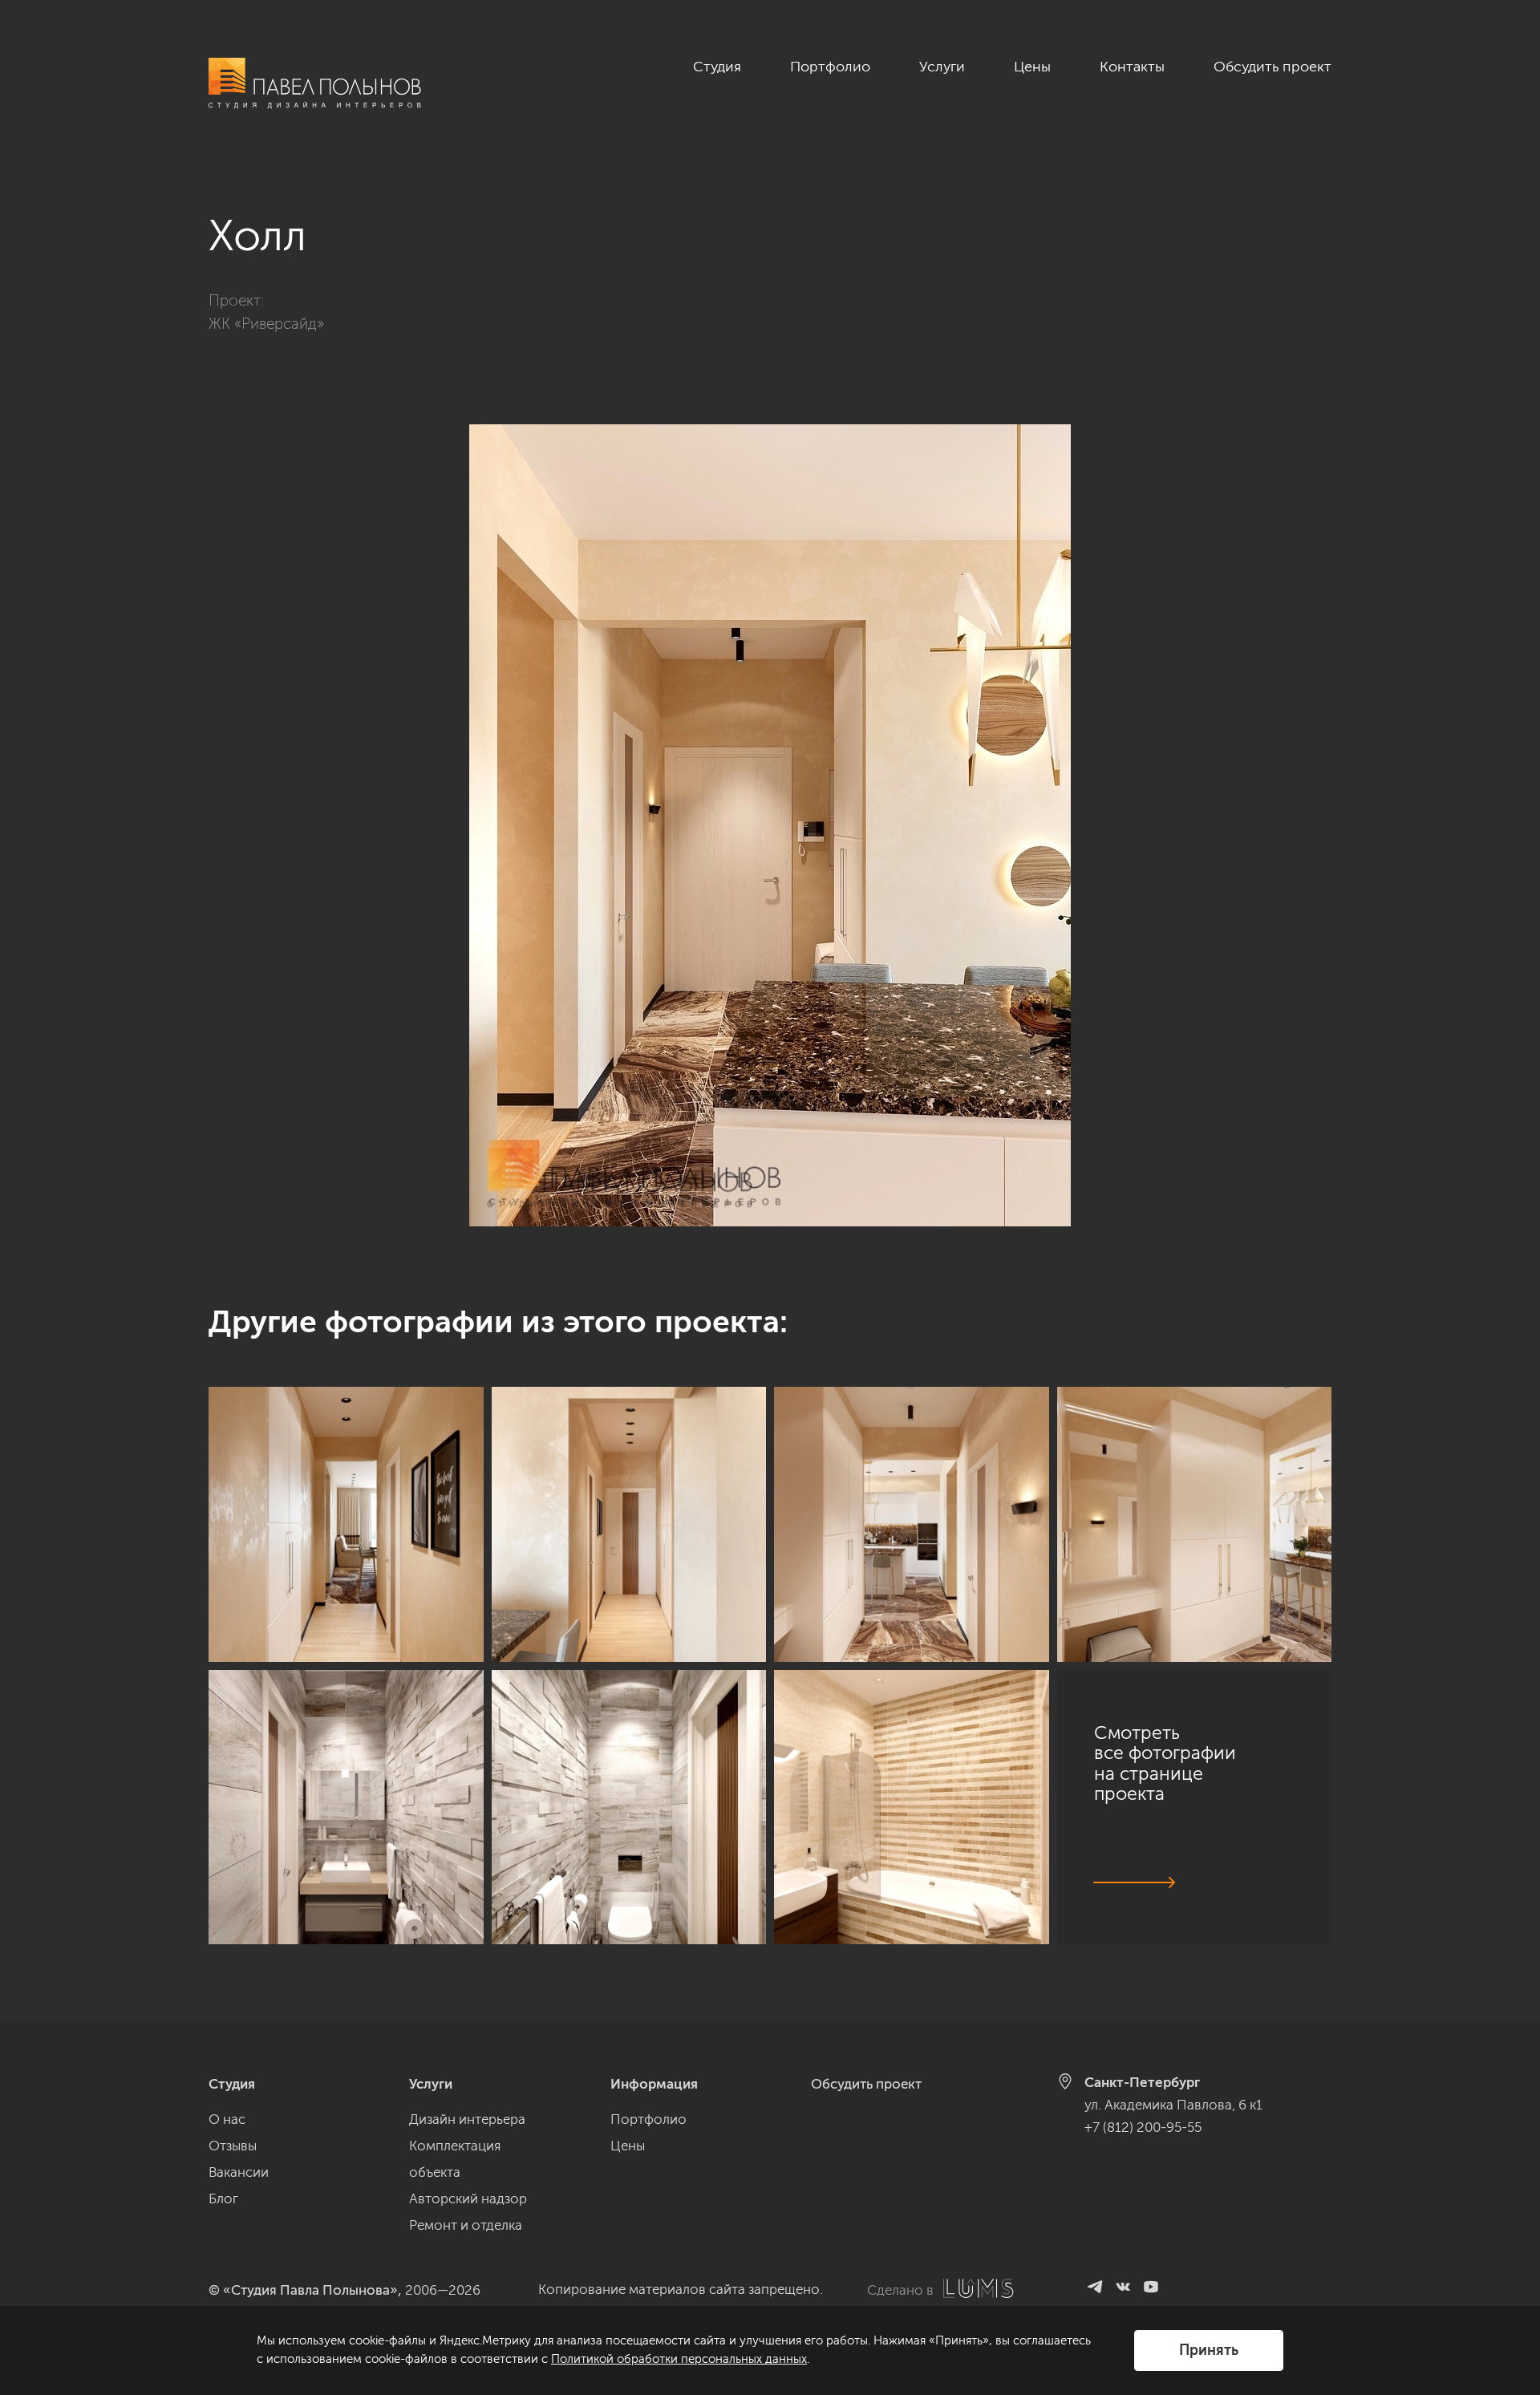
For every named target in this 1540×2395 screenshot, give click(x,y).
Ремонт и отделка (466, 2225)
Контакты (1132, 67)
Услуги (942, 67)
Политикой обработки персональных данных (679, 2359)
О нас (227, 2119)
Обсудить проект (1273, 67)
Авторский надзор (468, 2198)
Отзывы (233, 2146)
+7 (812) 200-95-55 (1143, 2127)
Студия (717, 67)
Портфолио (830, 67)
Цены (1032, 67)
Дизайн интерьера (467, 2119)
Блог (223, 2198)
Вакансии (239, 2172)
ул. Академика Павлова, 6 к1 (1173, 2105)
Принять (1209, 2350)
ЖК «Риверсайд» (266, 324)
